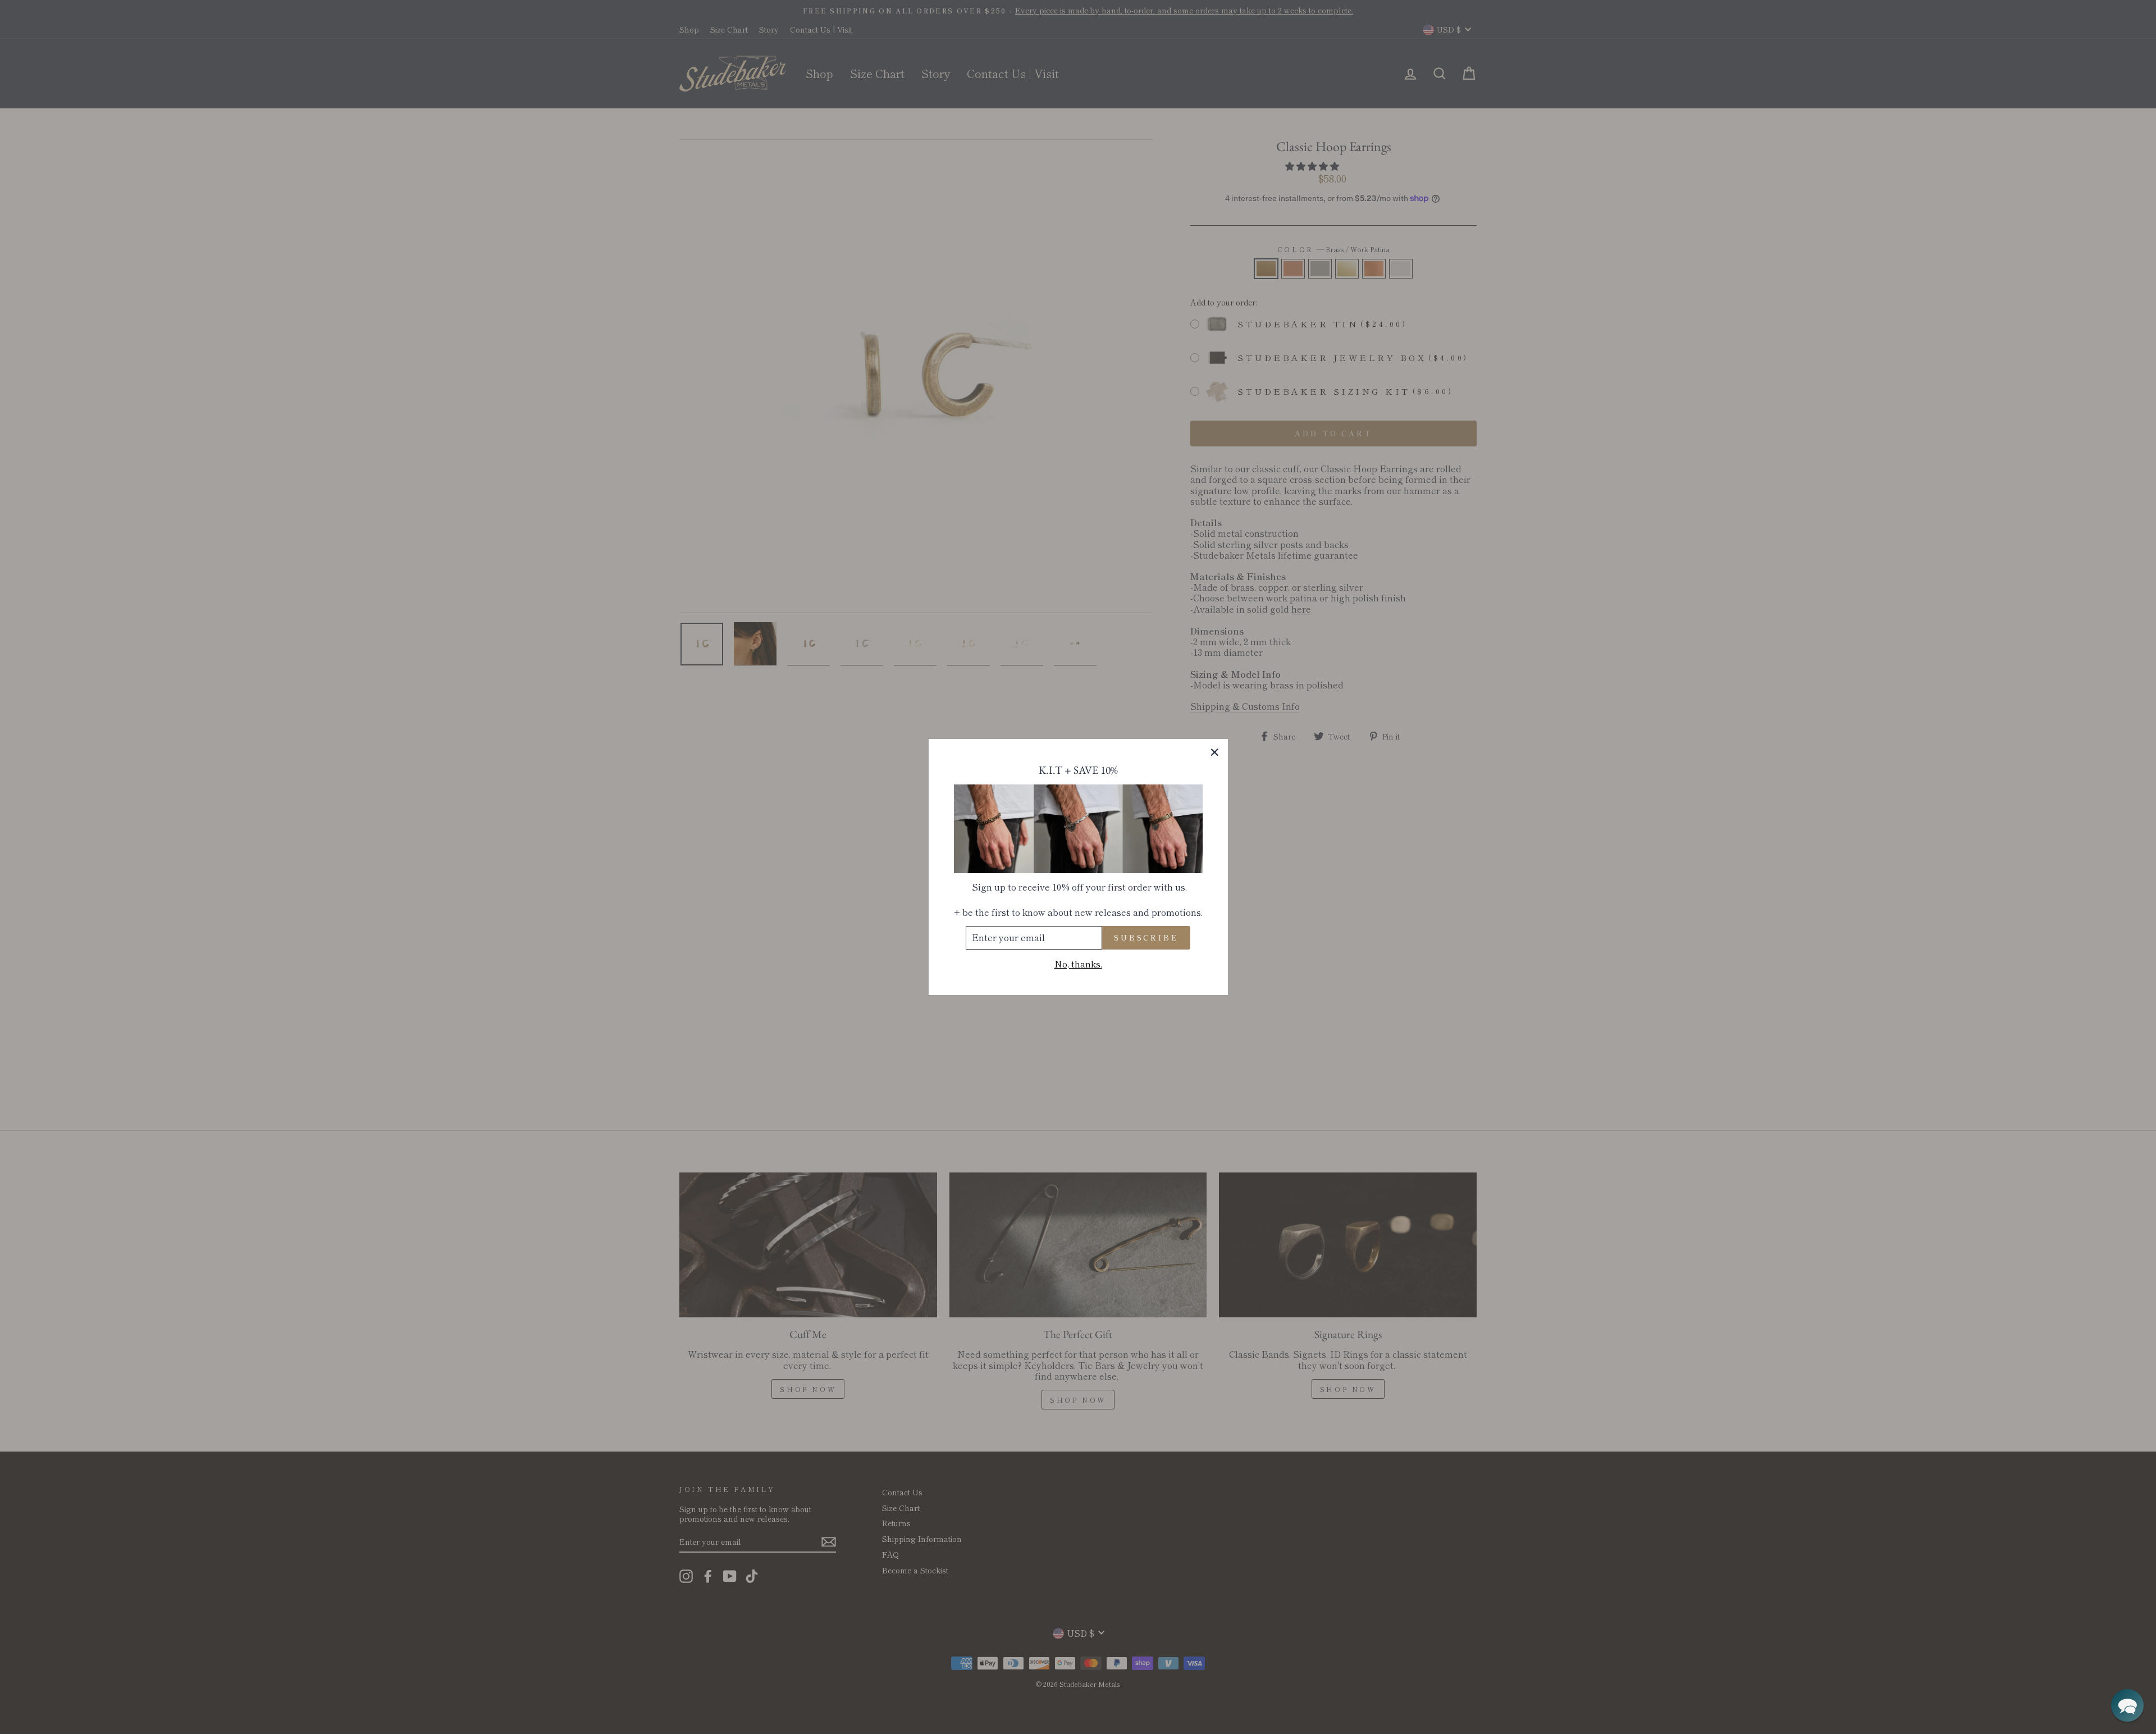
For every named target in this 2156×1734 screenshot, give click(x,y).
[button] (2127, 1705)
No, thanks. (1078, 964)
